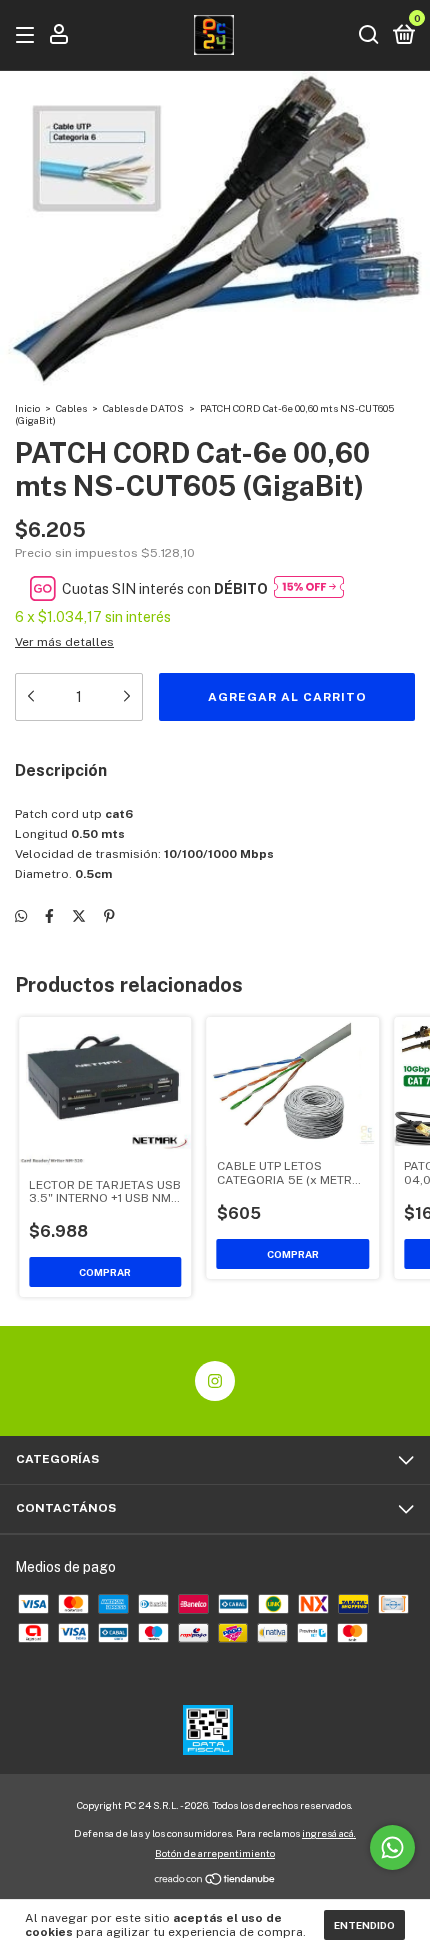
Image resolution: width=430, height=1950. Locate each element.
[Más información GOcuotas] (309, 588)
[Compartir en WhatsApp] (21, 916)
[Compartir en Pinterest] (109, 916)
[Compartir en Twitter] (79, 916)
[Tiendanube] (215, 1881)
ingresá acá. (329, 1833)
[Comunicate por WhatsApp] (392, 1847)
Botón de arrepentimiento (215, 1853)
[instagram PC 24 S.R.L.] (215, 1381)
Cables (71, 408)
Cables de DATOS (143, 408)
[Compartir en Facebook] (49, 916)
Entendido (364, 1925)
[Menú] (28, 36)
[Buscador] (369, 36)
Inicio (27, 408)
